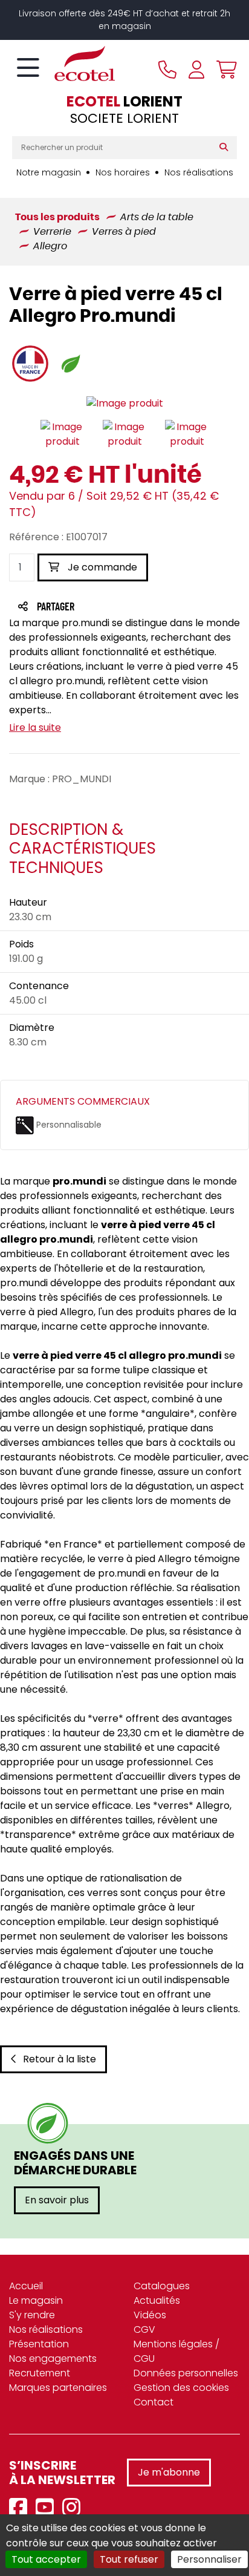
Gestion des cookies (181, 2388)
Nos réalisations (199, 172)
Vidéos (150, 2315)
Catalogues (162, 2286)
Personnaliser (209, 2559)
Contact (154, 2402)
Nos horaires (123, 172)
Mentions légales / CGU (176, 2351)
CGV (144, 2329)
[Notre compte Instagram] (74, 2508)
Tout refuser (129, 2559)
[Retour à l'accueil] (63, 64)
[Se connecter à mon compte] (196, 70)
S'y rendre (32, 2315)
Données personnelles (186, 2373)
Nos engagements (53, 2359)
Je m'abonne (169, 2472)
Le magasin (36, 2300)
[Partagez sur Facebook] (79, 608)
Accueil (26, 2286)
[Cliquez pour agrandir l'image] (125, 404)
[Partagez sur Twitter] (102, 608)
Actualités (157, 2300)
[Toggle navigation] (28, 68)
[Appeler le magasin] (167, 70)
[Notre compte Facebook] (21, 2508)
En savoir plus (57, 2200)
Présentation (39, 2344)
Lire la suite (35, 727)
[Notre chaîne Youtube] (48, 2508)
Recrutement (40, 2373)
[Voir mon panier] (224, 70)
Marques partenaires (58, 2388)
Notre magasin (49, 172)
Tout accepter (46, 2559)
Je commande (101, 567)
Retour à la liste (60, 2059)
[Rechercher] (226, 148)
